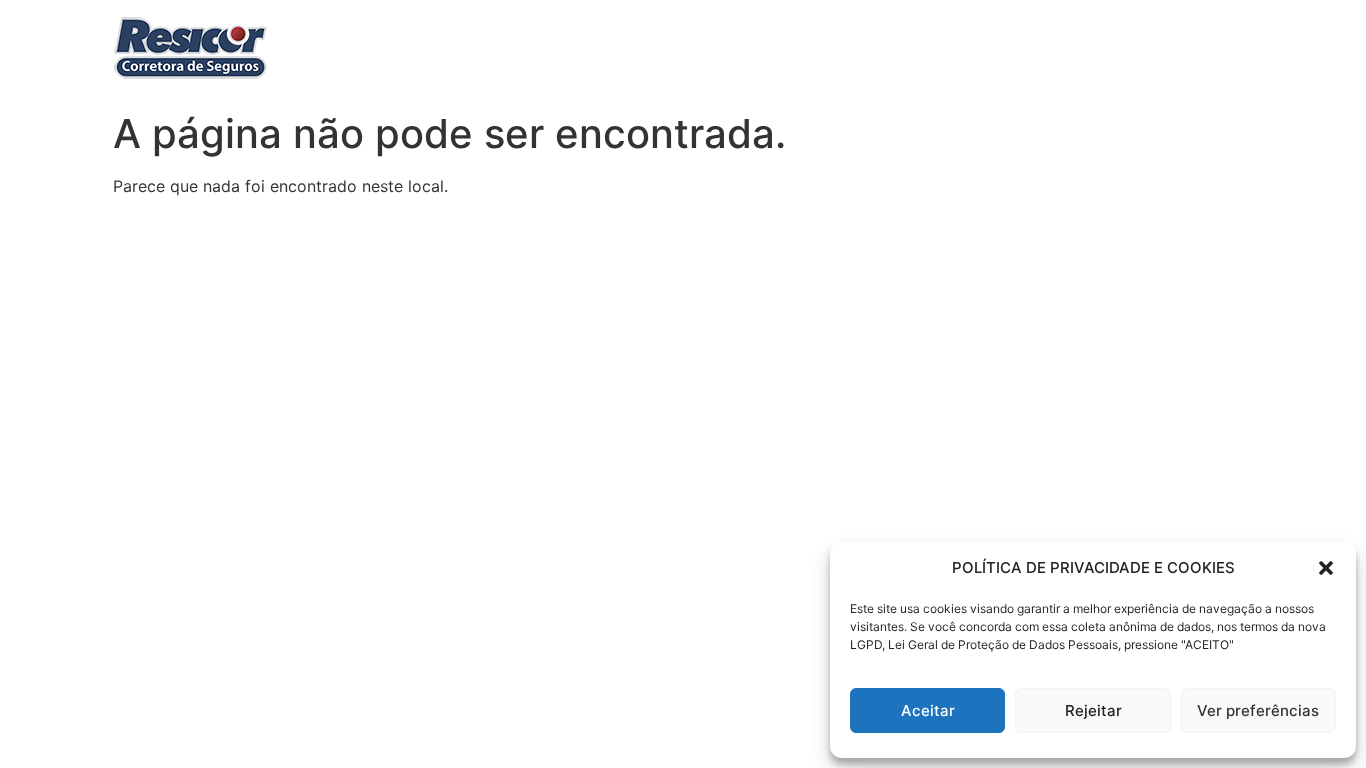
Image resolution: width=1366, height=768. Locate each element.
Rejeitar (1093, 710)
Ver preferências (1258, 710)
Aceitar (928, 710)
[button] (1326, 568)
